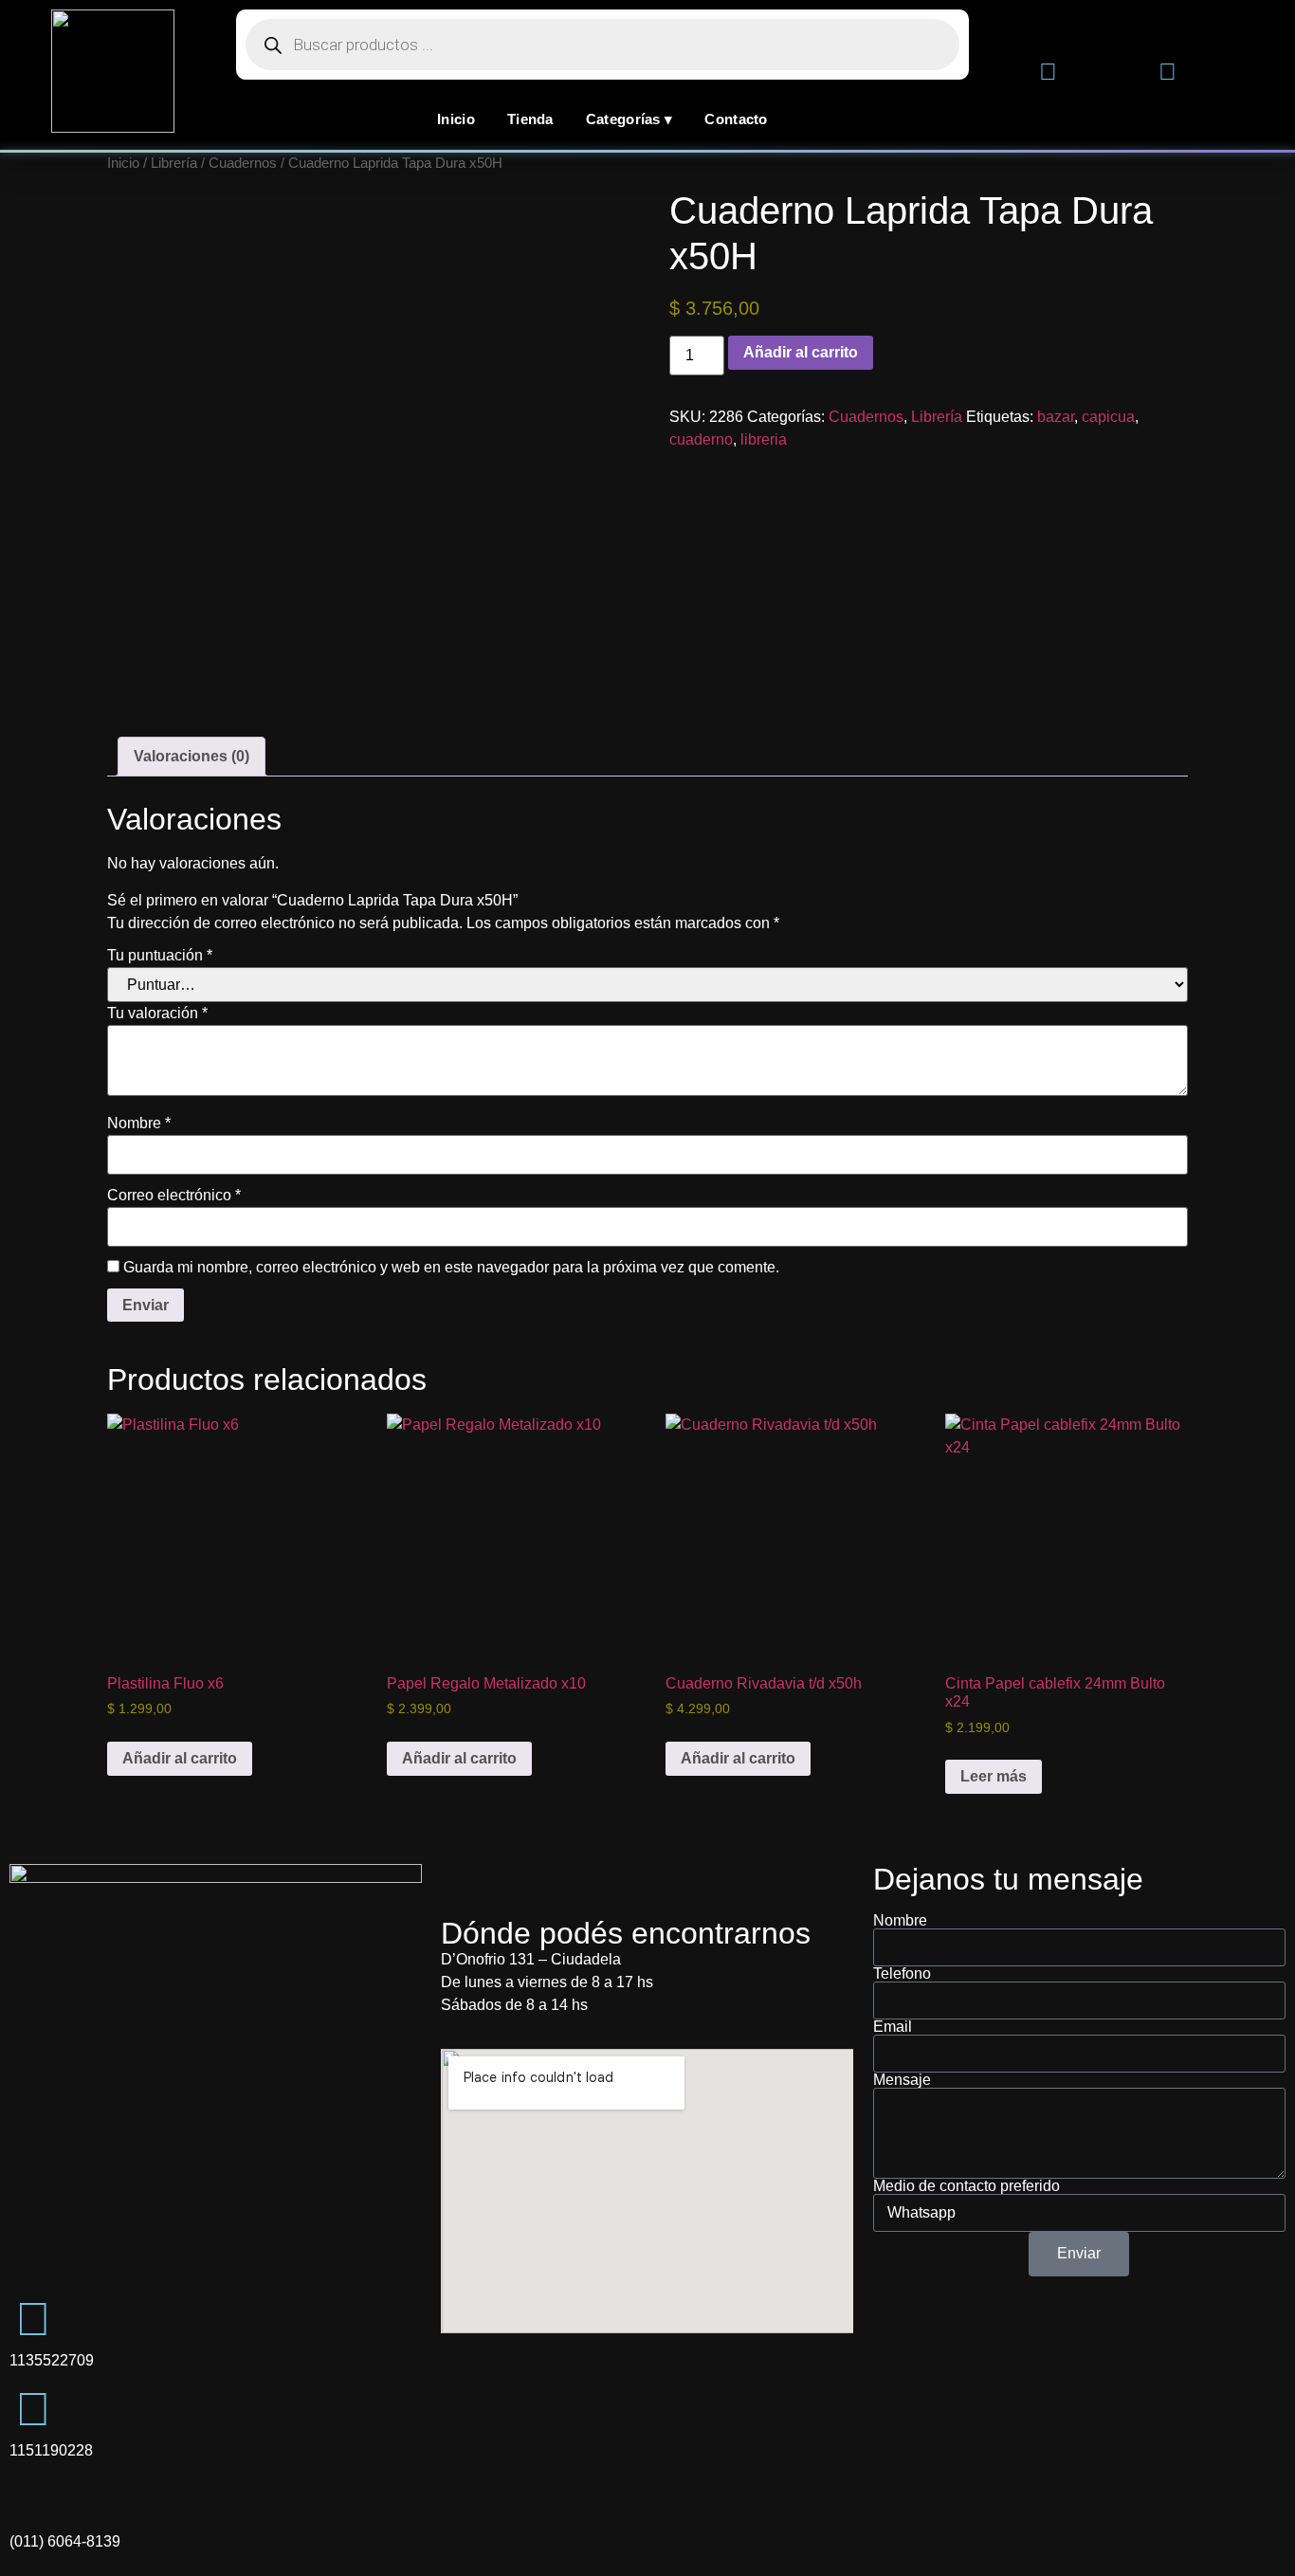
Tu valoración (157, 1014)
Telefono (902, 1974)
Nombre (139, 1124)
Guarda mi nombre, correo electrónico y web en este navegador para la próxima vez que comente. (451, 1268)
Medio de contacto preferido (967, 2186)
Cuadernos (243, 163)
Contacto (736, 119)
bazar (1056, 417)
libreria (764, 439)
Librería (174, 163)
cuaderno (701, 439)
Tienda (530, 119)
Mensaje (902, 2080)
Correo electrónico (174, 1196)
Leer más (994, 1776)
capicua (1108, 417)
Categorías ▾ (629, 119)
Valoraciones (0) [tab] (192, 756)
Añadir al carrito (801, 352)
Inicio (456, 119)
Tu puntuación (160, 956)
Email (893, 2027)
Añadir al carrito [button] (180, 1758)
